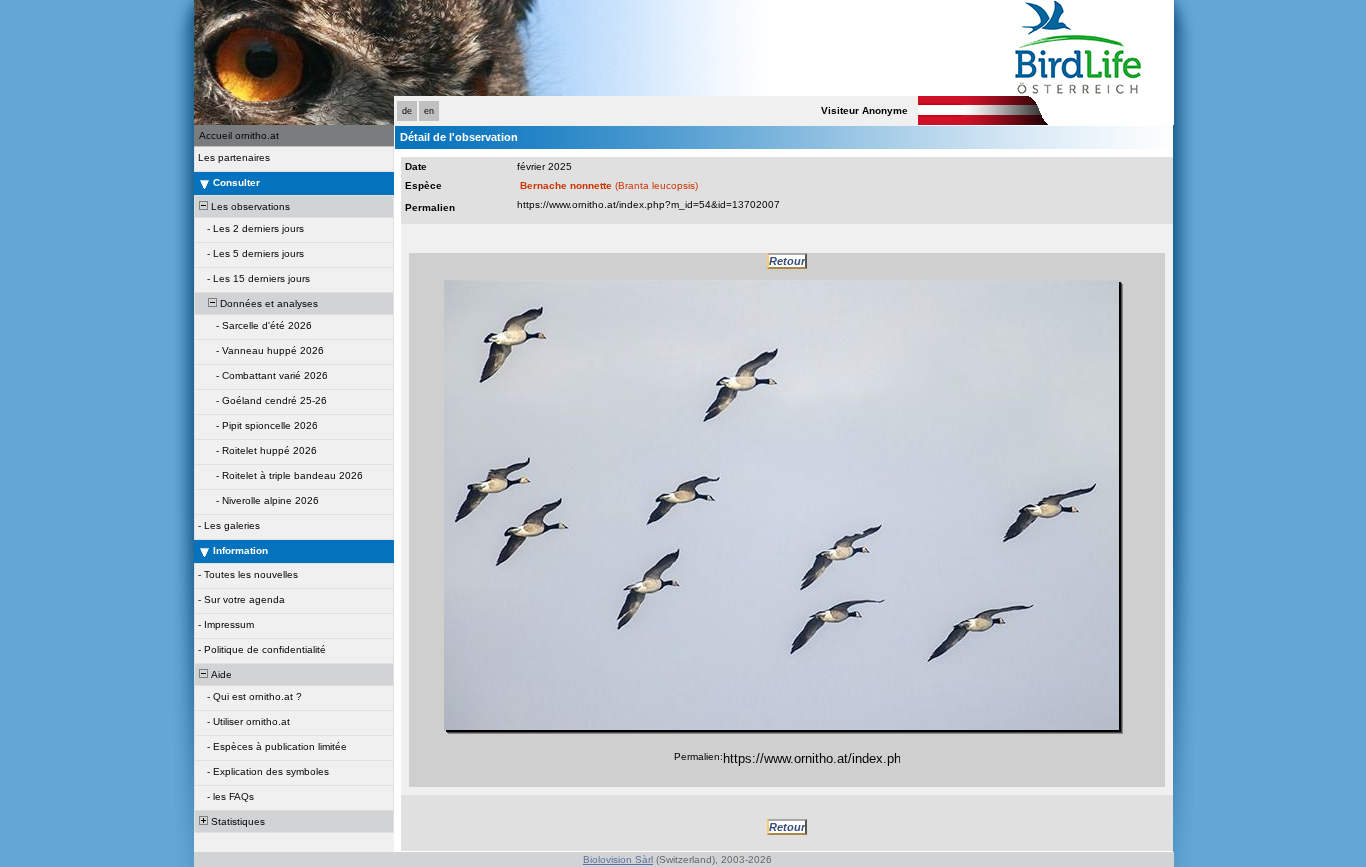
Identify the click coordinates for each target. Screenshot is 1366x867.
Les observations (249, 206)
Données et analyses (267, 303)
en (429, 111)
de (407, 111)
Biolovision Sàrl (618, 859)
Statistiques (236, 821)
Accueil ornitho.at (239, 135)
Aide (220, 674)
